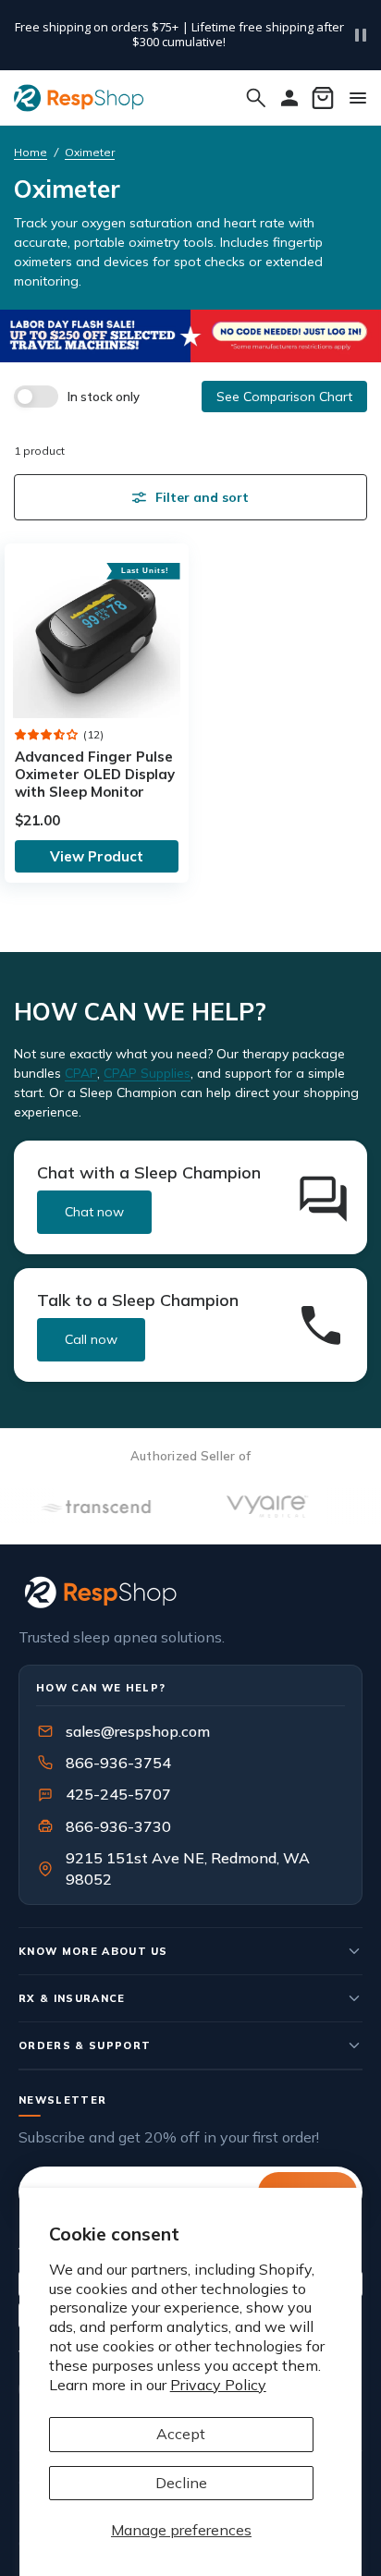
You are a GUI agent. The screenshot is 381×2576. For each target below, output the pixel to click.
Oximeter (90, 152)
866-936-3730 (118, 1826)
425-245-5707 (106, 1794)
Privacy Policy (218, 2385)
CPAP (81, 1073)
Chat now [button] (94, 1212)
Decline (181, 2483)
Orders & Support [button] (85, 2045)
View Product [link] (97, 856)
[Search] (256, 98)
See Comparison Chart (284, 397)
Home (31, 152)
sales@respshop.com (138, 1731)
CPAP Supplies (147, 1073)
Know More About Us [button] (93, 1951)
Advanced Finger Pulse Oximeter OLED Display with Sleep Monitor (95, 774)
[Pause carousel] (361, 35)
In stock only (104, 397)
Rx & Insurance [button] (72, 1998)
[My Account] (289, 98)
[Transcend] (82, 1507)
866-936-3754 (118, 1763)
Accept (181, 2434)
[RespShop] (190, 1592)
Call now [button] (91, 1339)
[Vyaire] (254, 1507)
